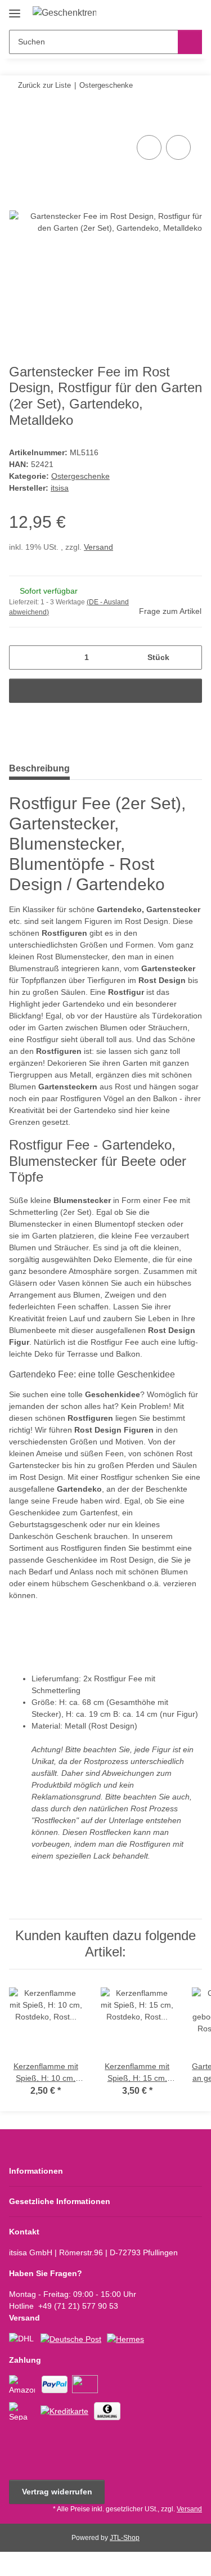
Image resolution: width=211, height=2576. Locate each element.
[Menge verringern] (22, 658)
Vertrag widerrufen (57, 2492)
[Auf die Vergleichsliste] (149, 147)
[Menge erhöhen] (189, 658)
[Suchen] (190, 42)
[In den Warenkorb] (18, 120)
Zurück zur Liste (44, 85)
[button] (158, 12)
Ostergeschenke (80, 476)
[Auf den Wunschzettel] (178, 147)
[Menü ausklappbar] (15, 9)
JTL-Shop (125, 2538)
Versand (98, 547)
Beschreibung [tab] (39, 768)
